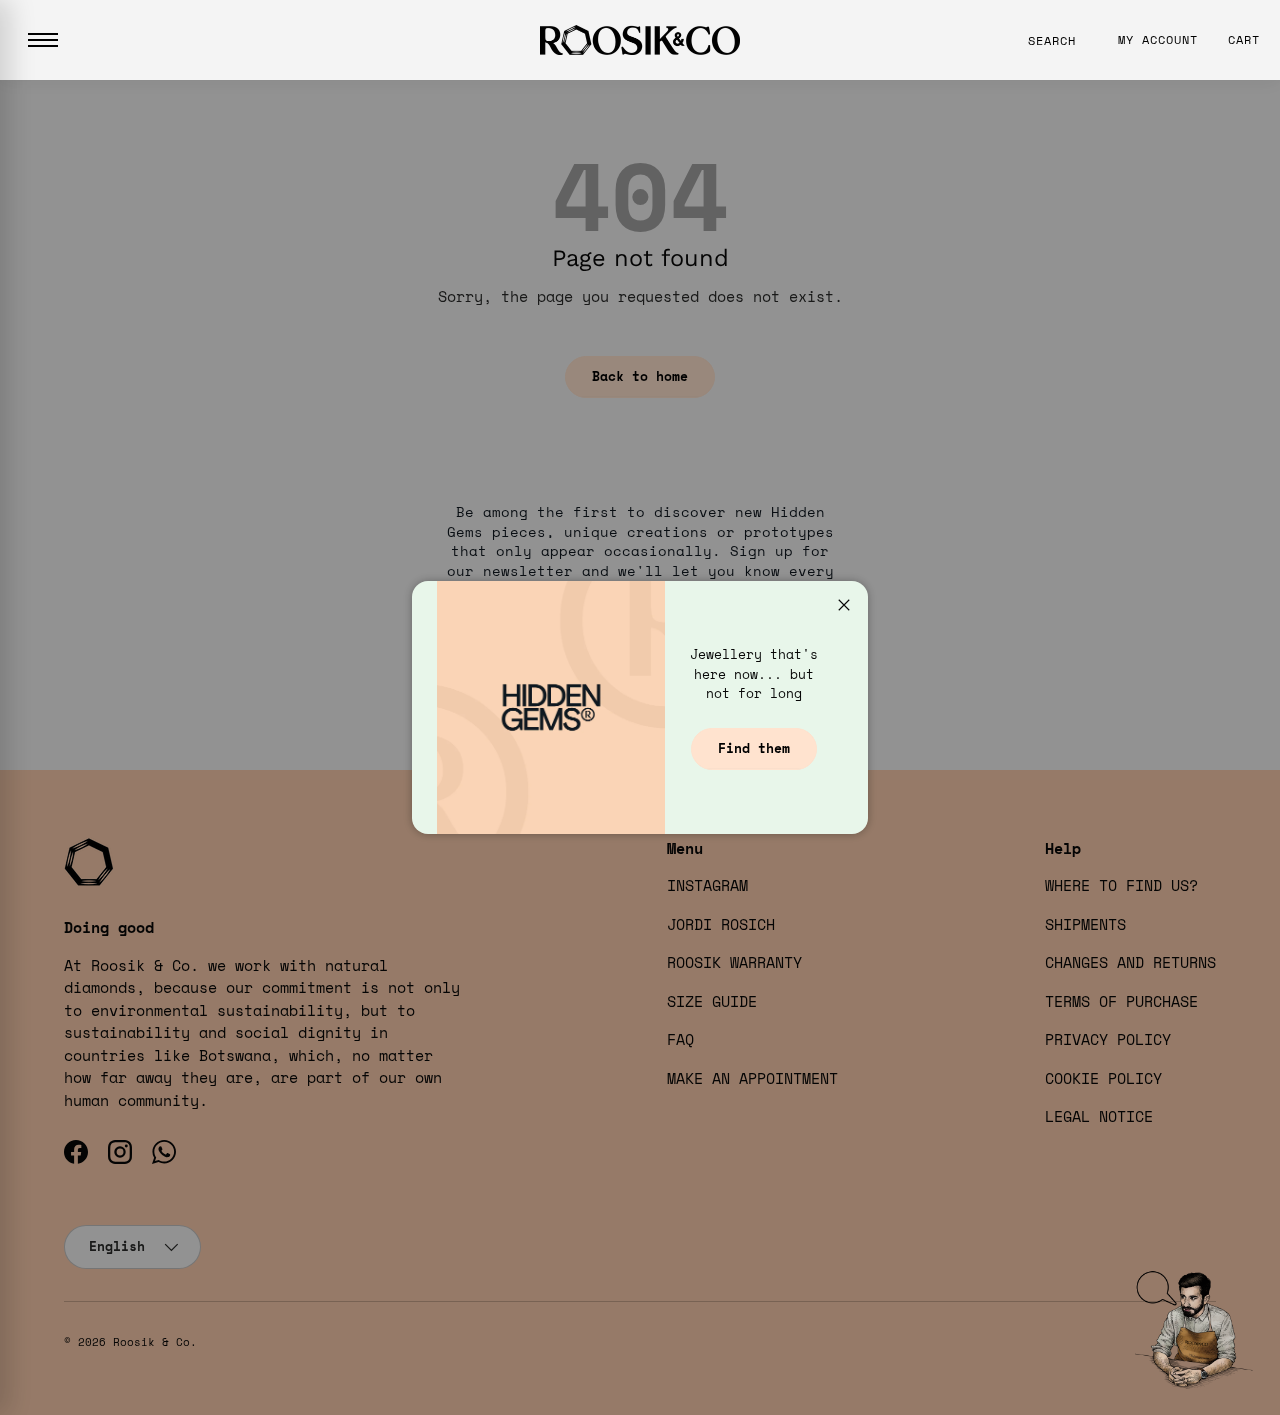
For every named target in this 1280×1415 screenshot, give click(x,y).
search (1052, 40)
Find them (754, 748)
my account (1158, 39)
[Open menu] (43, 40)
